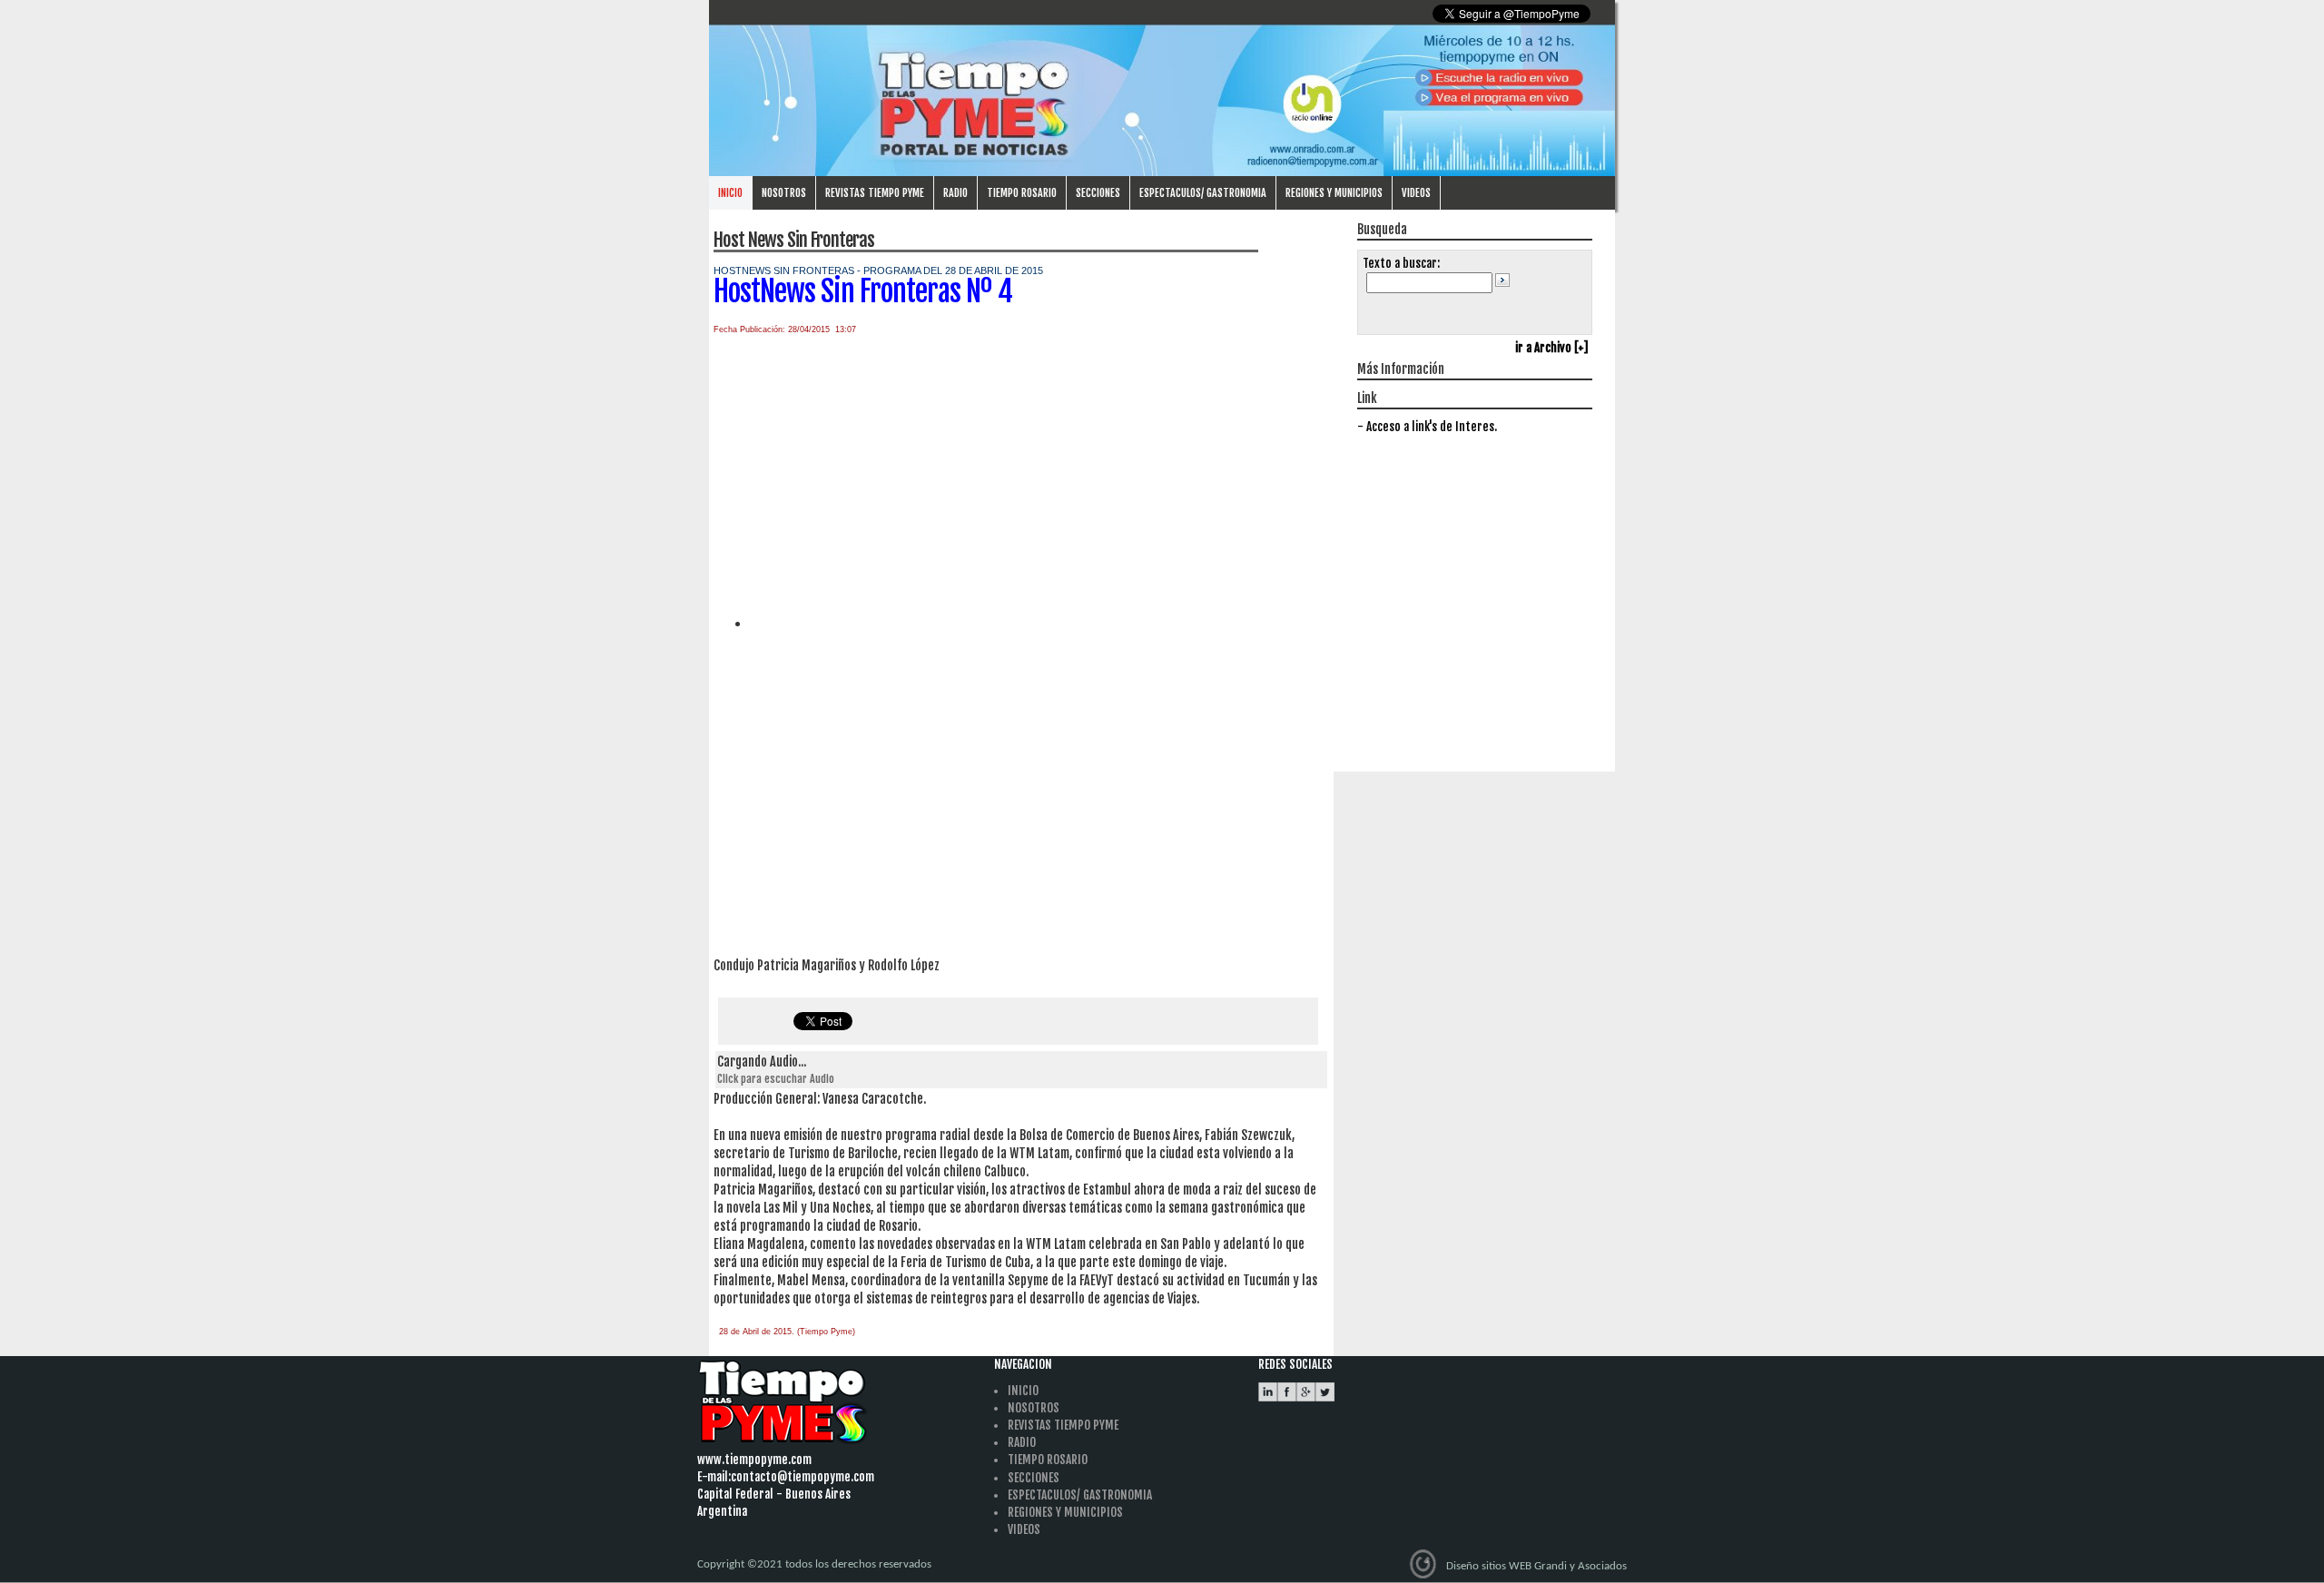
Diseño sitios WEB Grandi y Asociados (1536, 1565)
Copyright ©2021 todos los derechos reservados (814, 1564)
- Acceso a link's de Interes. (1427, 427)
